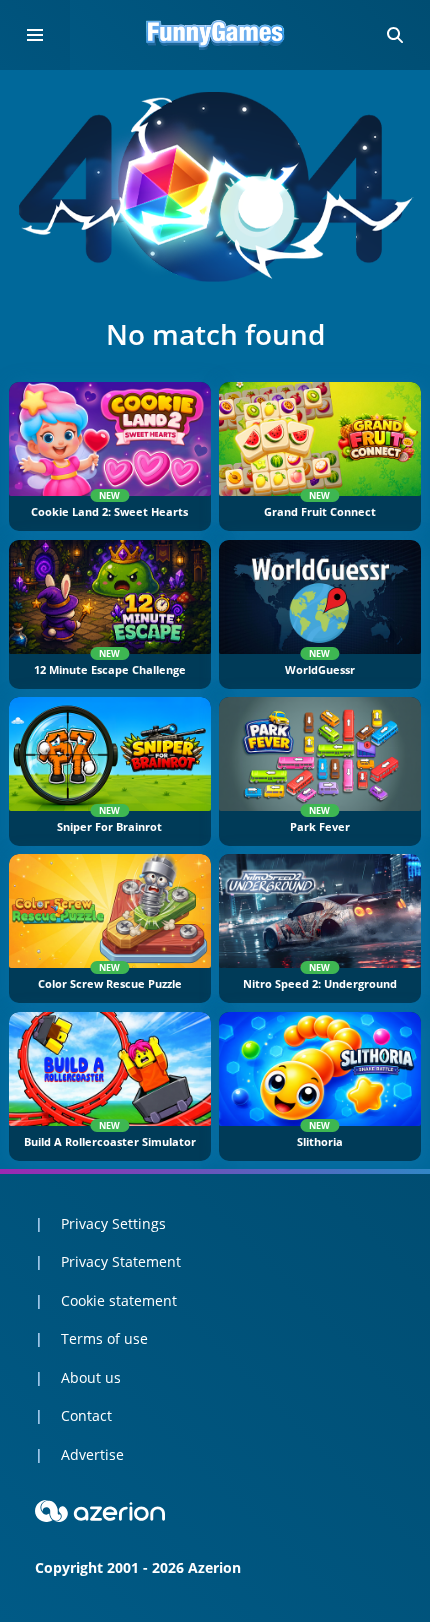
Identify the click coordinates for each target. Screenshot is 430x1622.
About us (91, 1377)
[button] (395, 35)
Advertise (92, 1454)
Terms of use (104, 1338)
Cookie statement (119, 1300)
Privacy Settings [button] (113, 1223)
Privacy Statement (121, 1261)
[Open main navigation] (35, 35)
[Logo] (215, 35)
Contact (86, 1415)
